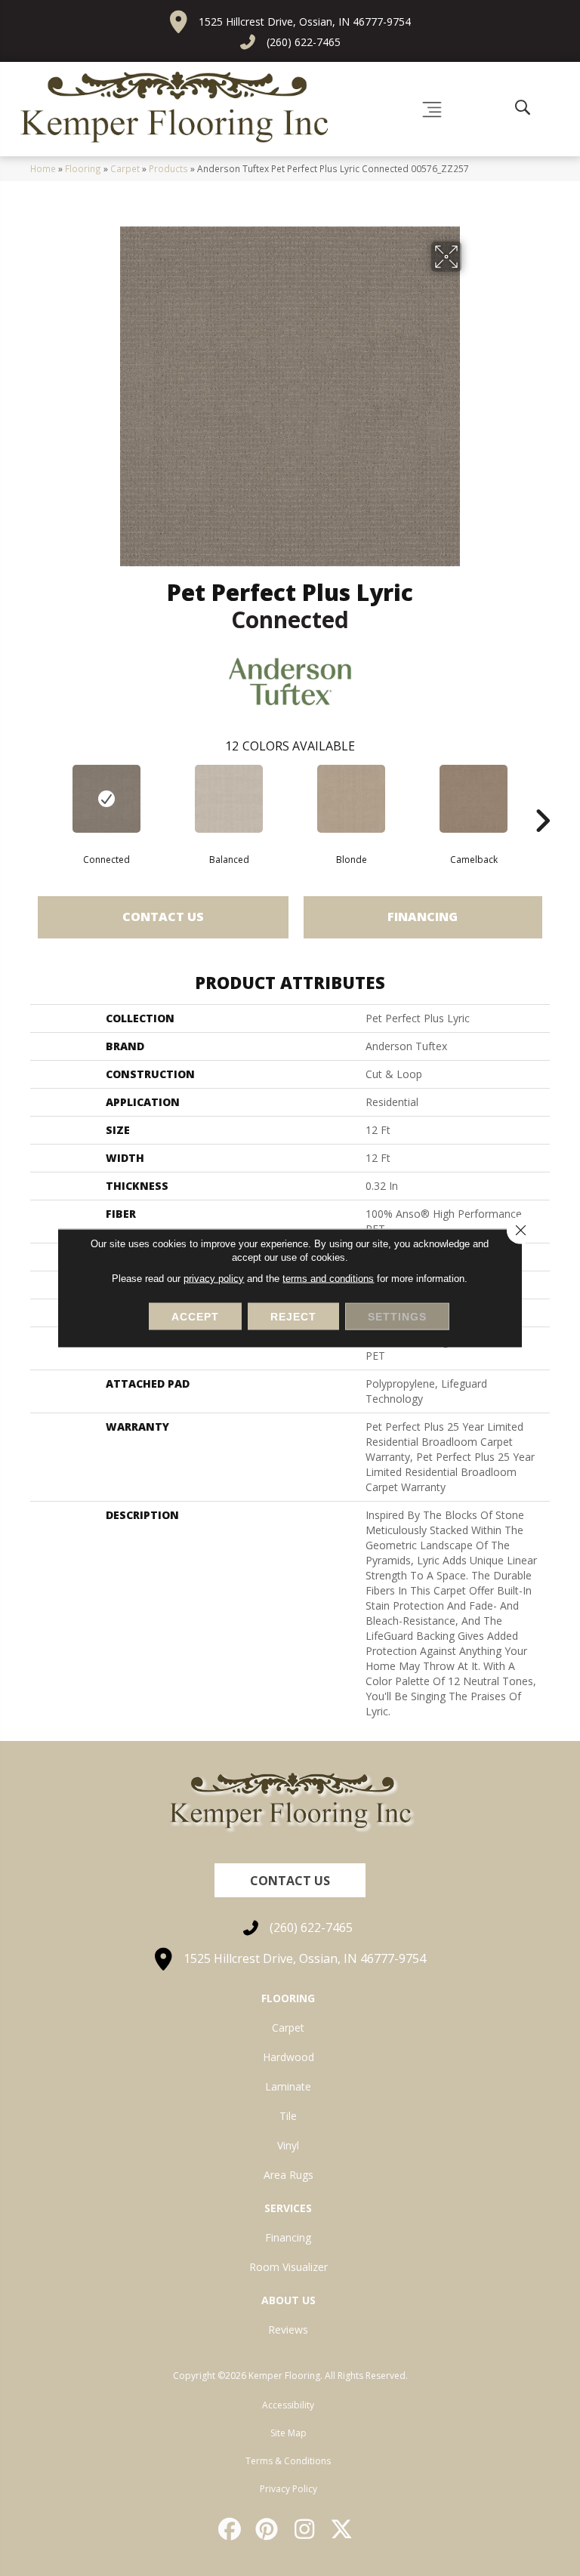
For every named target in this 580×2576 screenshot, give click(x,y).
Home (43, 168)
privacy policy (214, 1279)
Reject (293, 1317)
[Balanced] (229, 799)
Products (168, 168)
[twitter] (343, 2529)
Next (542, 798)
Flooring (83, 168)
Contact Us (163, 917)
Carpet (125, 168)
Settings (397, 1317)
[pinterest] (268, 2529)
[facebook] (230, 2529)
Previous (38, 798)
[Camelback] (474, 799)
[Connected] (106, 799)
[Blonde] (351, 799)
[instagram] (305, 2529)
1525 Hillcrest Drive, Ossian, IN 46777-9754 (305, 22)
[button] (290, 1880)
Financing (423, 917)
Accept (195, 1317)
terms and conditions (328, 1279)
